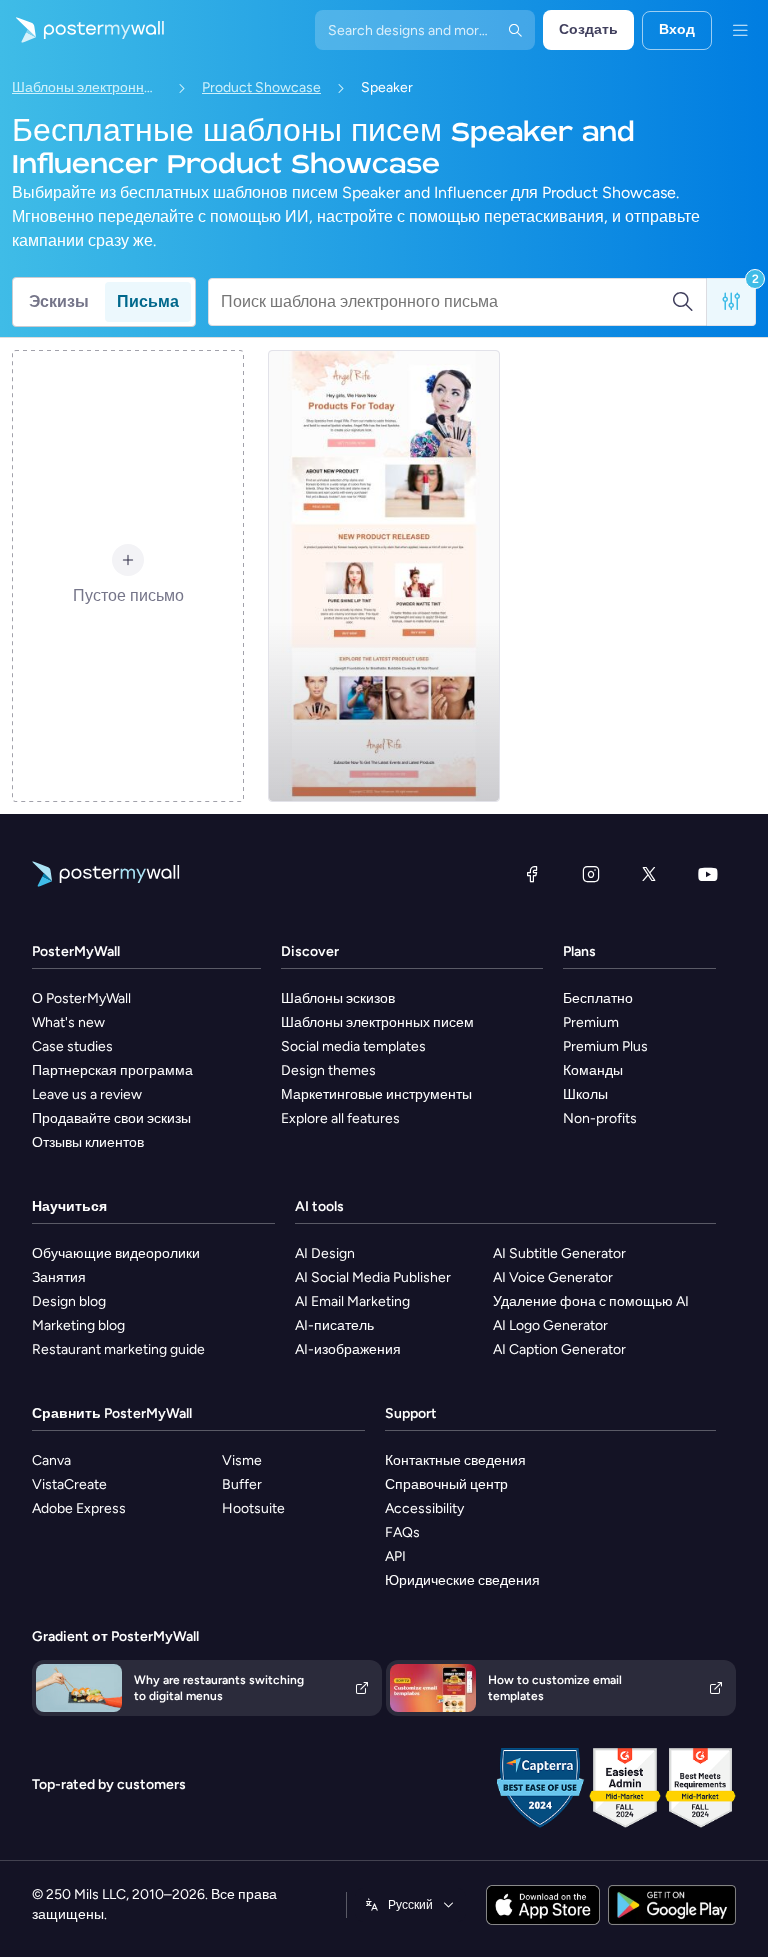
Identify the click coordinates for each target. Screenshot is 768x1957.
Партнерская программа (112, 1070)
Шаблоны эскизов (338, 998)
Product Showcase (261, 87)
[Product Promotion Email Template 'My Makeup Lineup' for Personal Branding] (384, 576)
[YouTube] (708, 874)
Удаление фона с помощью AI (591, 1301)
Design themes (328, 1070)
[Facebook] (532, 874)
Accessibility (424, 1508)
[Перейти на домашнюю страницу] (82, 30)
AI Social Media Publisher (373, 1277)
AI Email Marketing (352, 1301)
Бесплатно (598, 998)
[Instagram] (591, 874)
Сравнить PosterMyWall (112, 1413)
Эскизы (59, 301)
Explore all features (340, 1118)
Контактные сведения (455, 1460)
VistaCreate (69, 1484)
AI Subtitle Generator (559, 1253)
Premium (591, 1022)
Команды (593, 1070)
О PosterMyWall (81, 998)
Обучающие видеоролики (116, 1253)
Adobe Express (79, 1508)
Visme (242, 1460)
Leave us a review (87, 1094)
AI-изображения (348, 1349)
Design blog (69, 1301)
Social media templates (353, 1046)
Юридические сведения (462, 1580)
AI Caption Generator (559, 1349)
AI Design (325, 1253)
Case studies (72, 1046)
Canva (51, 1460)
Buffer (242, 1484)
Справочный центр (446, 1484)
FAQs (402, 1532)
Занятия (59, 1277)
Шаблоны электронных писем (87, 87)
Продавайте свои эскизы (111, 1118)
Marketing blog (78, 1325)
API (395, 1556)
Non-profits (600, 1118)
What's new (68, 1022)
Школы (585, 1094)
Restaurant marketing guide (118, 1349)
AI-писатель (334, 1325)
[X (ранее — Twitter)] (649, 874)
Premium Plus (605, 1046)
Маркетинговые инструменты (376, 1094)
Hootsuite (253, 1508)
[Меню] (740, 30)
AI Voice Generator (553, 1277)
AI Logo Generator (550, 1325)
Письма (148, 301)
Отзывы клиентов (88, 1142)
